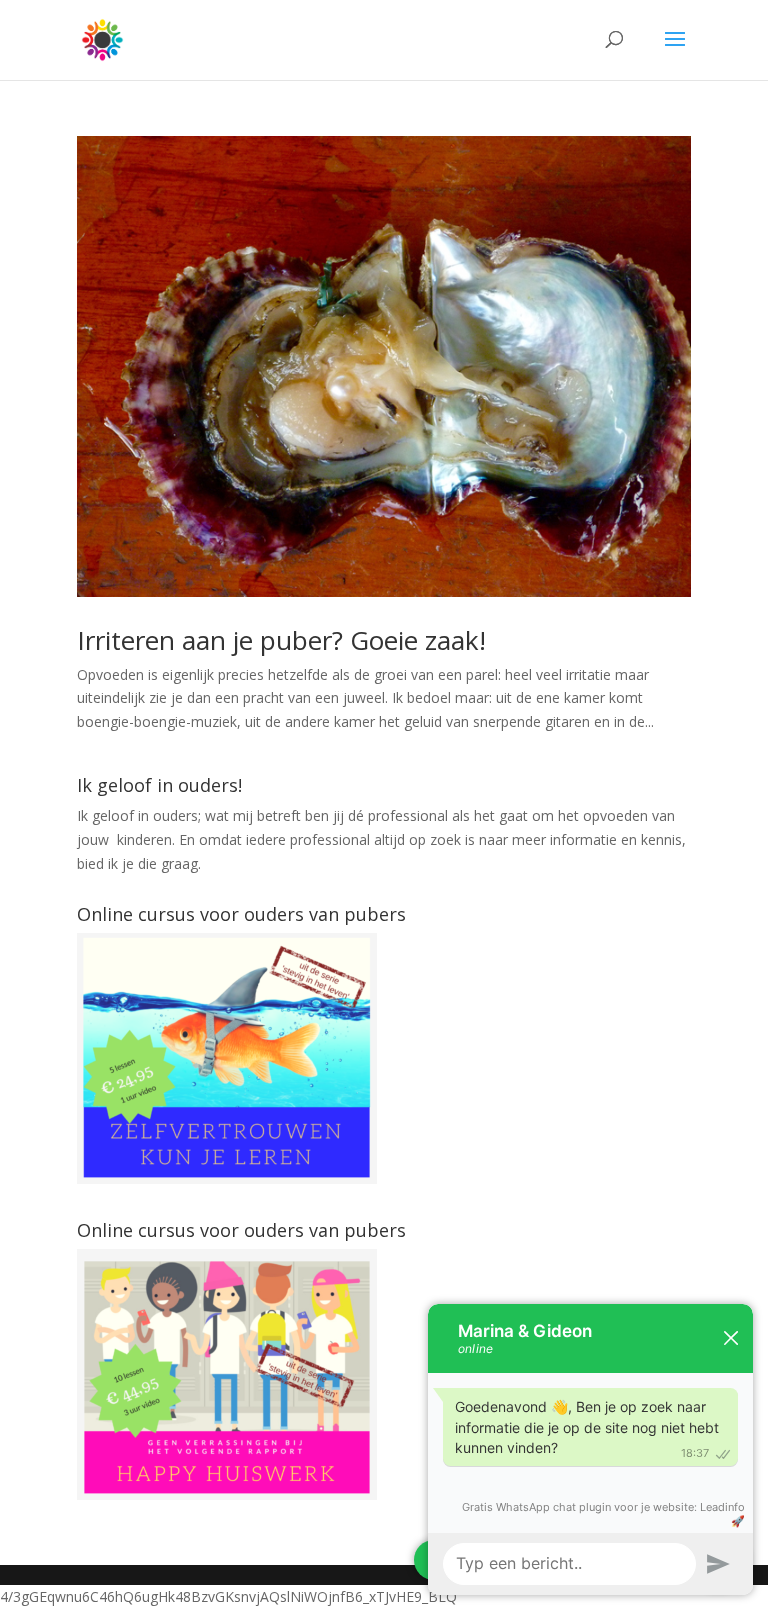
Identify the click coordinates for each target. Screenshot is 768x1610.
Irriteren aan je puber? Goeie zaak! (281, 640)
